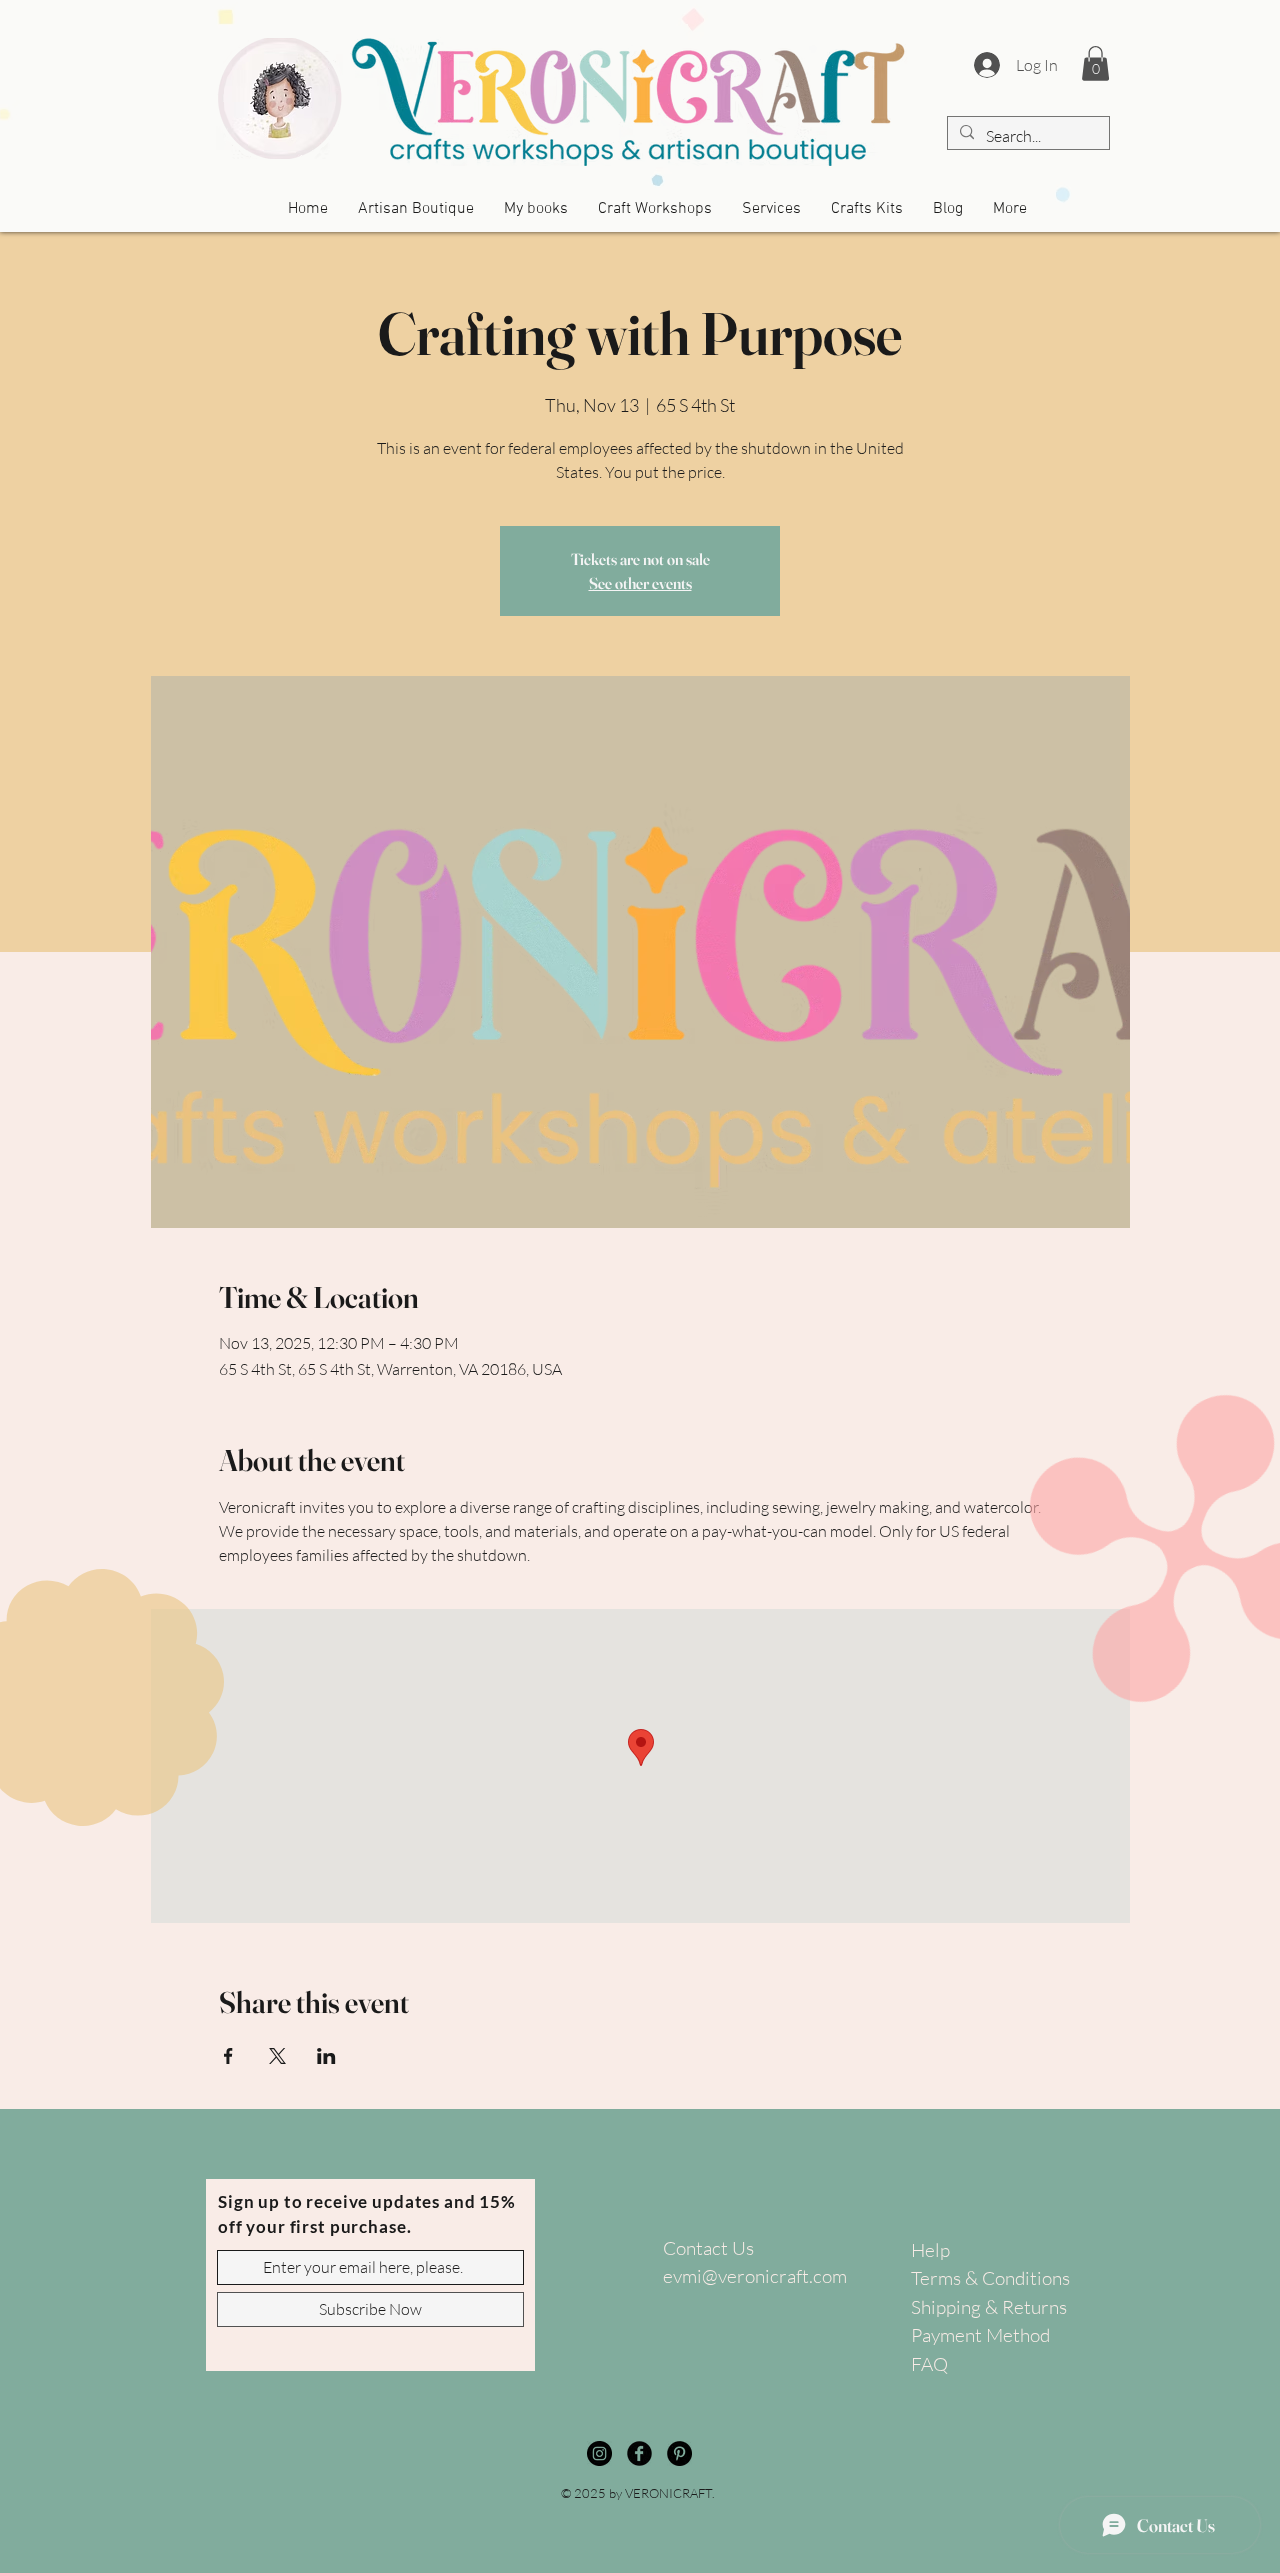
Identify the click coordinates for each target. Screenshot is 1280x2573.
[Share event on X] (277, 2056)
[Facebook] (639, 2453)
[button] (1095, 63)
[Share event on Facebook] (228, 2056)
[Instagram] (599, 2453)
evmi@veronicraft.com (755, 2276)
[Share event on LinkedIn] (326, 2056)
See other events (640, 583)
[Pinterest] (679, 2453)
